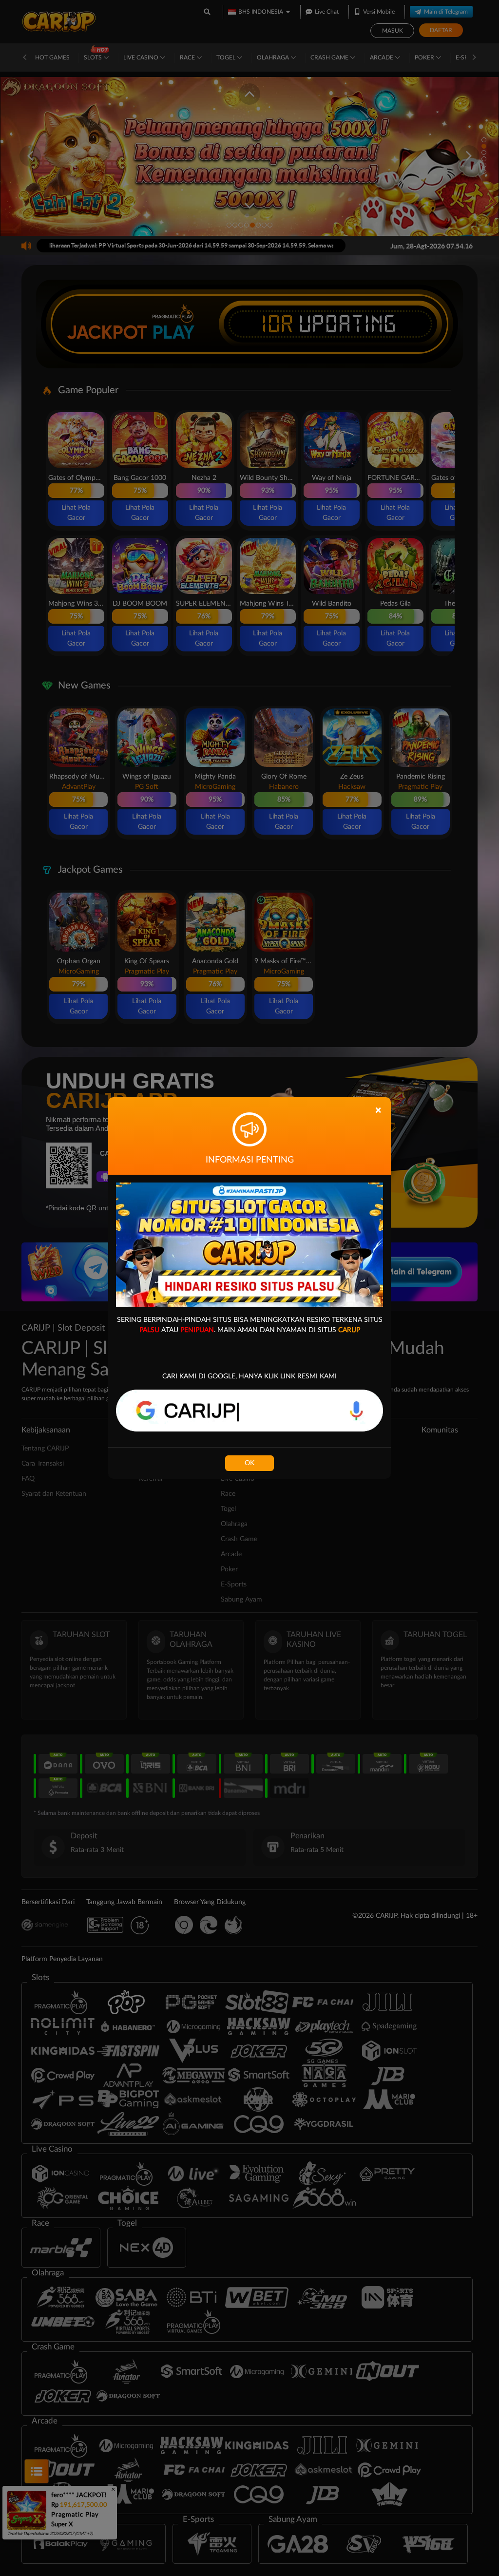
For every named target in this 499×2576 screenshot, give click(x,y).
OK (249, 1463)
